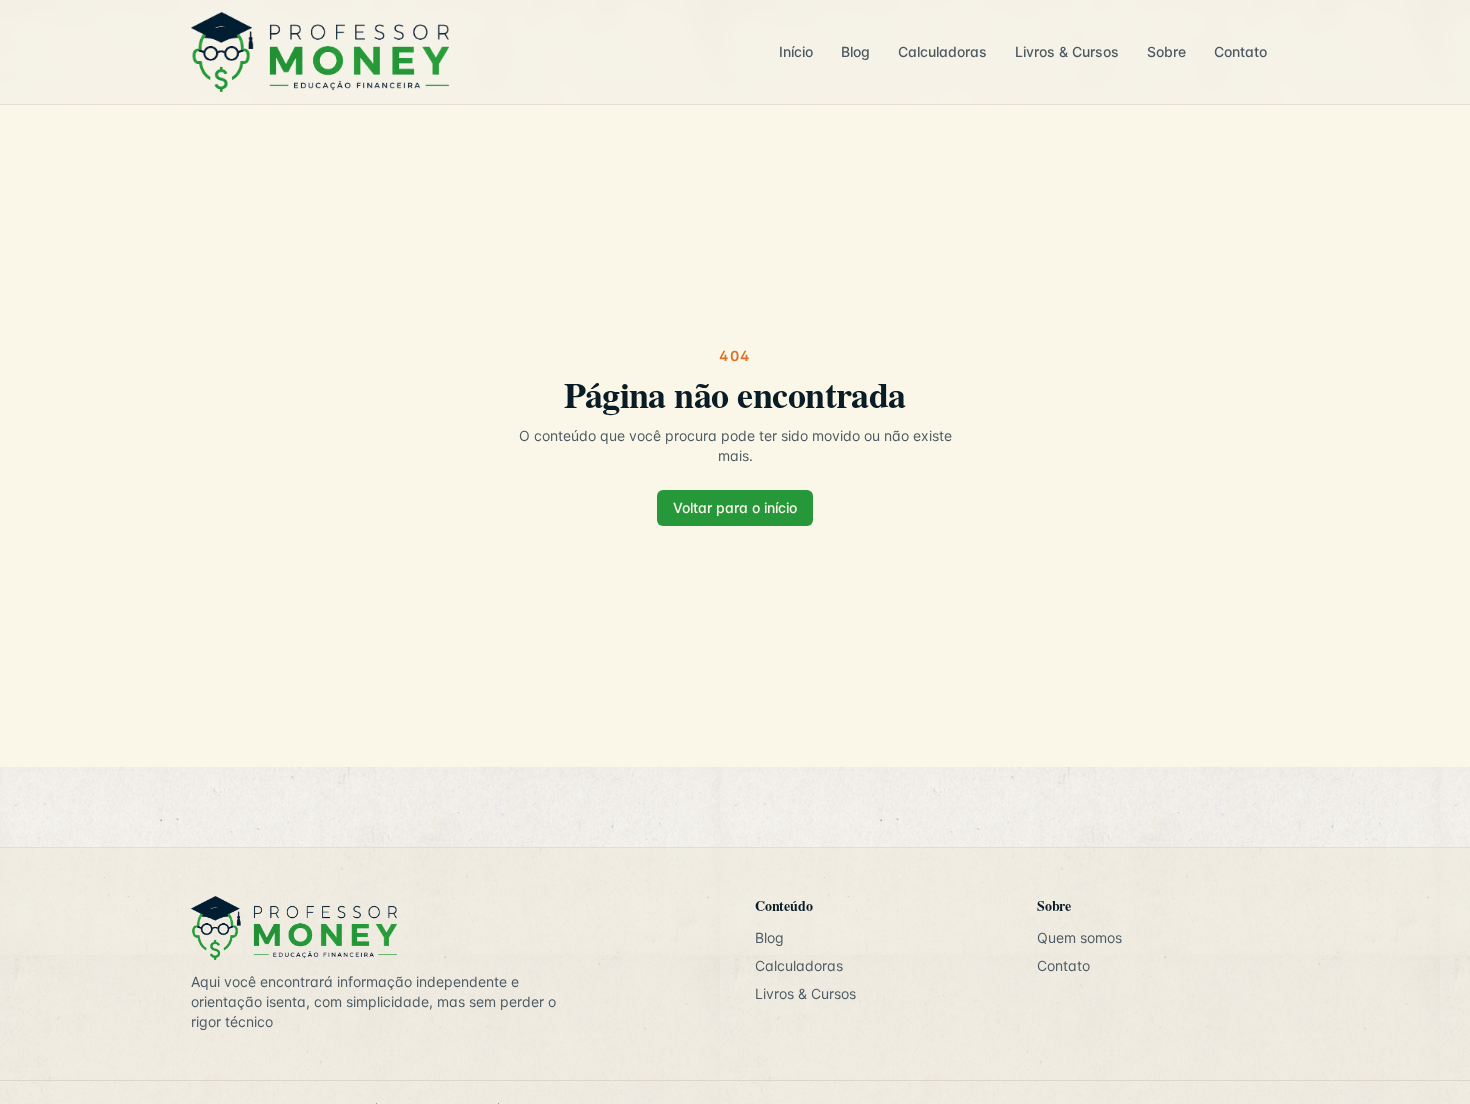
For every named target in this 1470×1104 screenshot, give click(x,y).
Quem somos (1079, 937)
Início (796, 51)
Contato (1240, 51)
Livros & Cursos (1067, 51)
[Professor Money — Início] (471, 52)
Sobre (1166, 51)
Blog (855, 51)
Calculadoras (942, 51)
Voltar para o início (735, 507)
